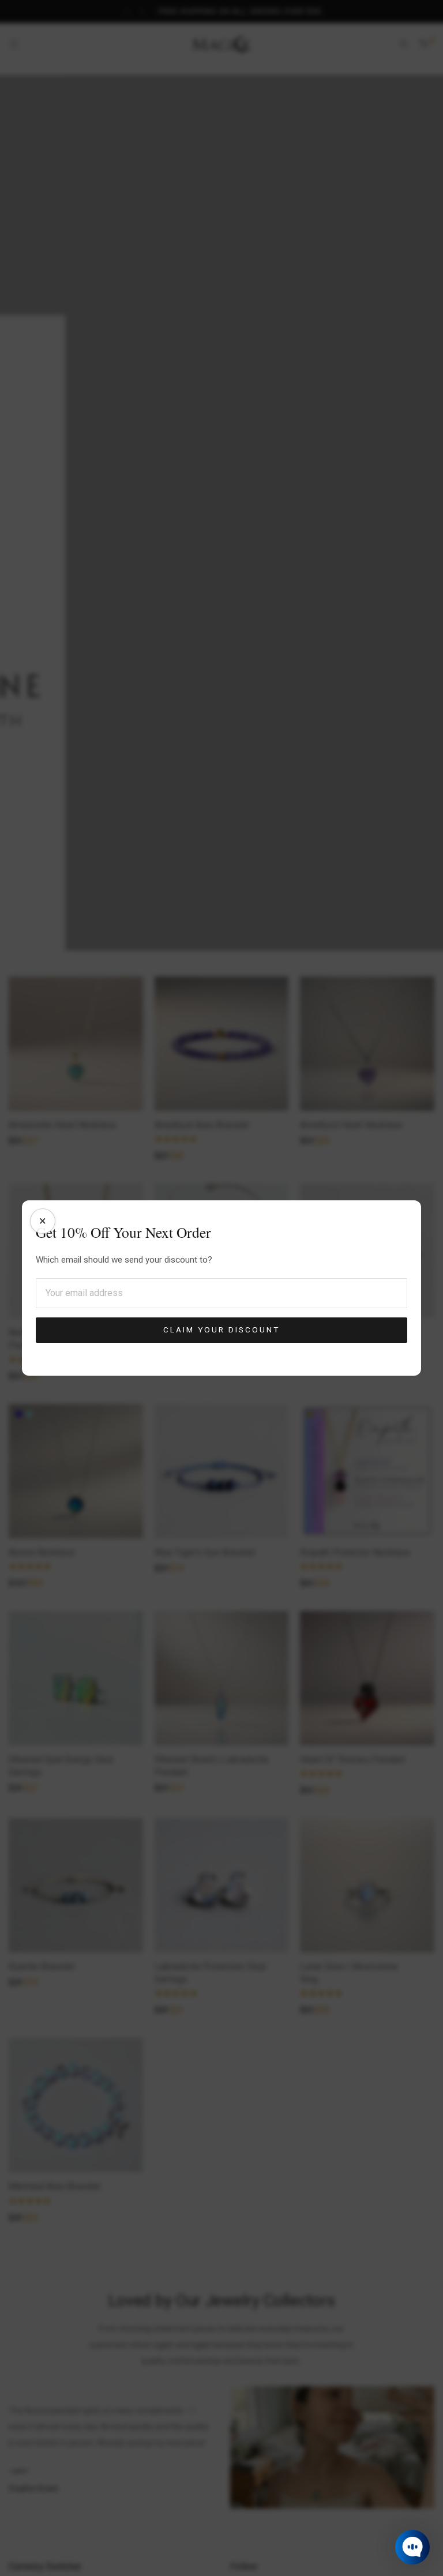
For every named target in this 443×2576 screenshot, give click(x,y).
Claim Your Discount (221, 1330)
